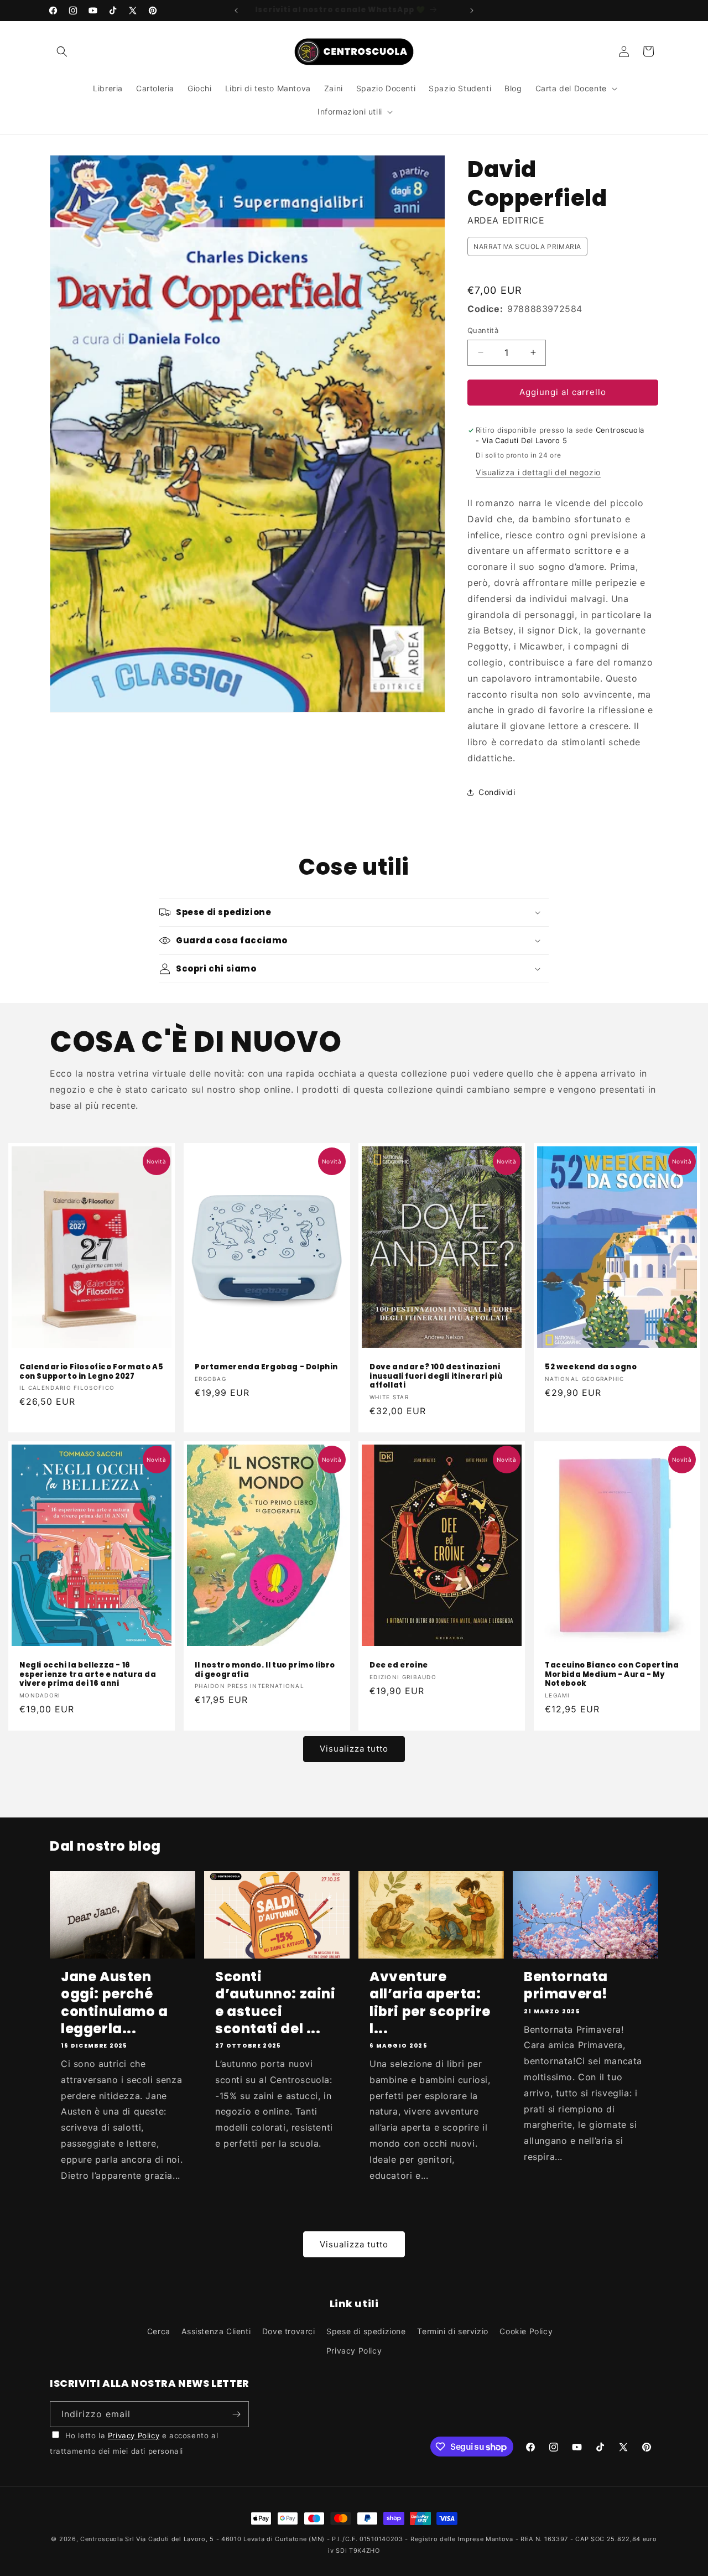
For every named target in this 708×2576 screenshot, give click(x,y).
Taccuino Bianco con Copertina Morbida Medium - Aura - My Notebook (612, 1675)
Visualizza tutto (354, 1749)
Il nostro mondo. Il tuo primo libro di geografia (265, 1670)
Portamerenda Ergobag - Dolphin (266, 1367)
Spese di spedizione (366, 2331)
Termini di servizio (452, 2331)
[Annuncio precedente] (236, 11)
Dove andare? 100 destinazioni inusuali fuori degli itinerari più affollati (436, 1377)
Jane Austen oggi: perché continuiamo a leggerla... (114, 2003)
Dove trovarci (289, 2331)
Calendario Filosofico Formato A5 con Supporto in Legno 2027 (91, 1372)
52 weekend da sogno (591, 1367)
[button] (62, 51)
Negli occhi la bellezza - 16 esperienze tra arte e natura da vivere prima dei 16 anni (88, 1675)
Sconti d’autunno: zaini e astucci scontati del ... (275, 2003)
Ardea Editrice (506, 220)
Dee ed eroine (399, 1666)
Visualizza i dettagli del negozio (538, 472)
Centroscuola (101, 2539)
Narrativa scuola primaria (527, 246)
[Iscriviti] (236, 2414)
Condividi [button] (497, 792)
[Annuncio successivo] (472, 11)
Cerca (159, 2331)
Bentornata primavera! (566, 1985)
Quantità (483, 330)
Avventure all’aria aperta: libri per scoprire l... (430, 2003)
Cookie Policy (526, 2331)
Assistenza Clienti (216, 2331)
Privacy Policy (354, 2351)
